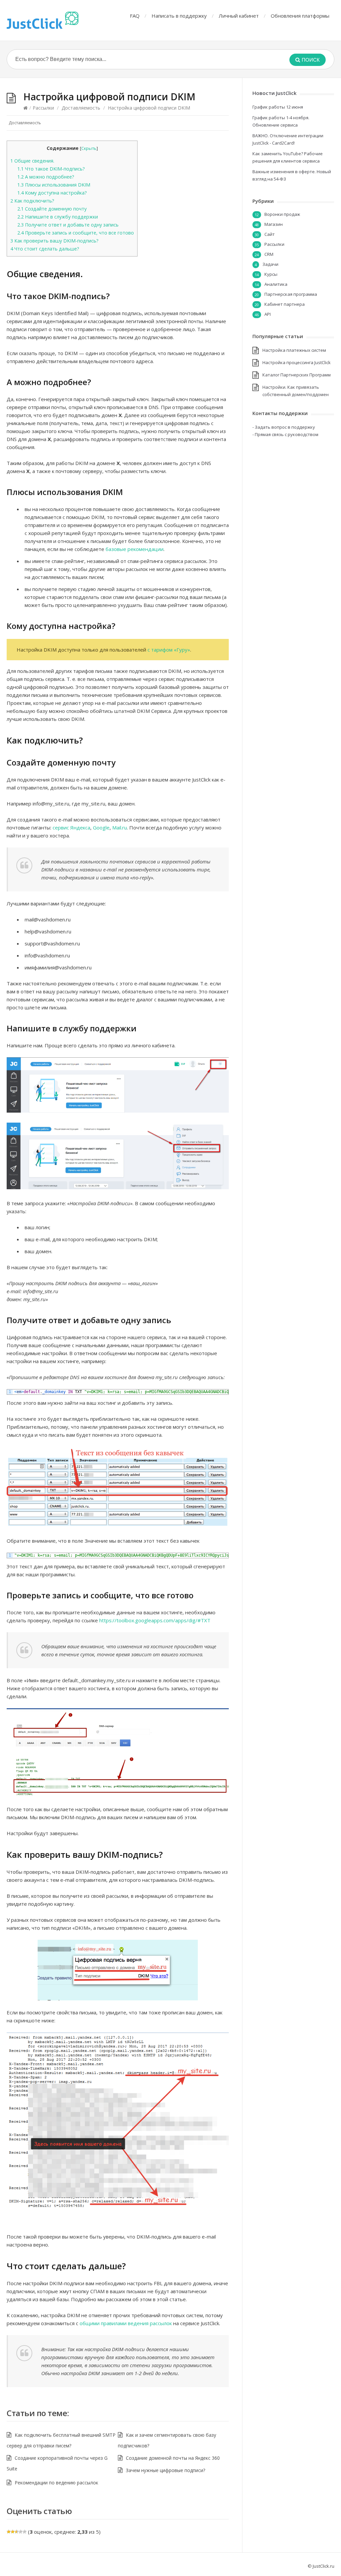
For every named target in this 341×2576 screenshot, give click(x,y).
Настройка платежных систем (294, 350)
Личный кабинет (239, 16)
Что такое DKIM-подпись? (51, 169)
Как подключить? (32, 201)
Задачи (270, 264)
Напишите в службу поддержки (58, 217)
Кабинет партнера (285, 304)
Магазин (274, 224)
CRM (269, 254)
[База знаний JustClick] (43, 20)
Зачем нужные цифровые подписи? (166, 2470)
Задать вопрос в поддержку (285, 427)
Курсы (271, 274)
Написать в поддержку (179, 16)
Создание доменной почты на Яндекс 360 (173, 2458)
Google (101, 827)
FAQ (135, 16)
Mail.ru (120, 827)
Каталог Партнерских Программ (297, 375)
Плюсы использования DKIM (54, 185)
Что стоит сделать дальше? (45, 249)
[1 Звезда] (9, 2532)
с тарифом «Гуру (168, 650)
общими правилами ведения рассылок (126, 2323)
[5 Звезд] (25, 2532)
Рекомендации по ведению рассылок (56, 2483)
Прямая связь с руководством (287, 434)
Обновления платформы (300, 16)
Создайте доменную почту (52, 209)
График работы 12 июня (278, 107)
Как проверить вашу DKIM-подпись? (54, 241)
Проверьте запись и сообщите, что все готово (76, 233)
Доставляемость (81, 108)
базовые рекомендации (135, 549)
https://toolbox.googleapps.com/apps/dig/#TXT (155, 1620)
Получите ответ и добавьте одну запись (68, 225)
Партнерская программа (291, 294)
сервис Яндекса (71, 827)
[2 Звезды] (13, 2532)
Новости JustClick (274, 93)
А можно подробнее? (46, 177)
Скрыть (89, 148)
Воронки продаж (282, 214)
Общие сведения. (32, 161)
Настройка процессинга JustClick (297, 362)
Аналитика (276, 284)
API (268, 314)
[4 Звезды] (21, 2532)
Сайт (270, 234)
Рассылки (43, 108)
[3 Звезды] (17, 2532)
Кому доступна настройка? (52, 193)
